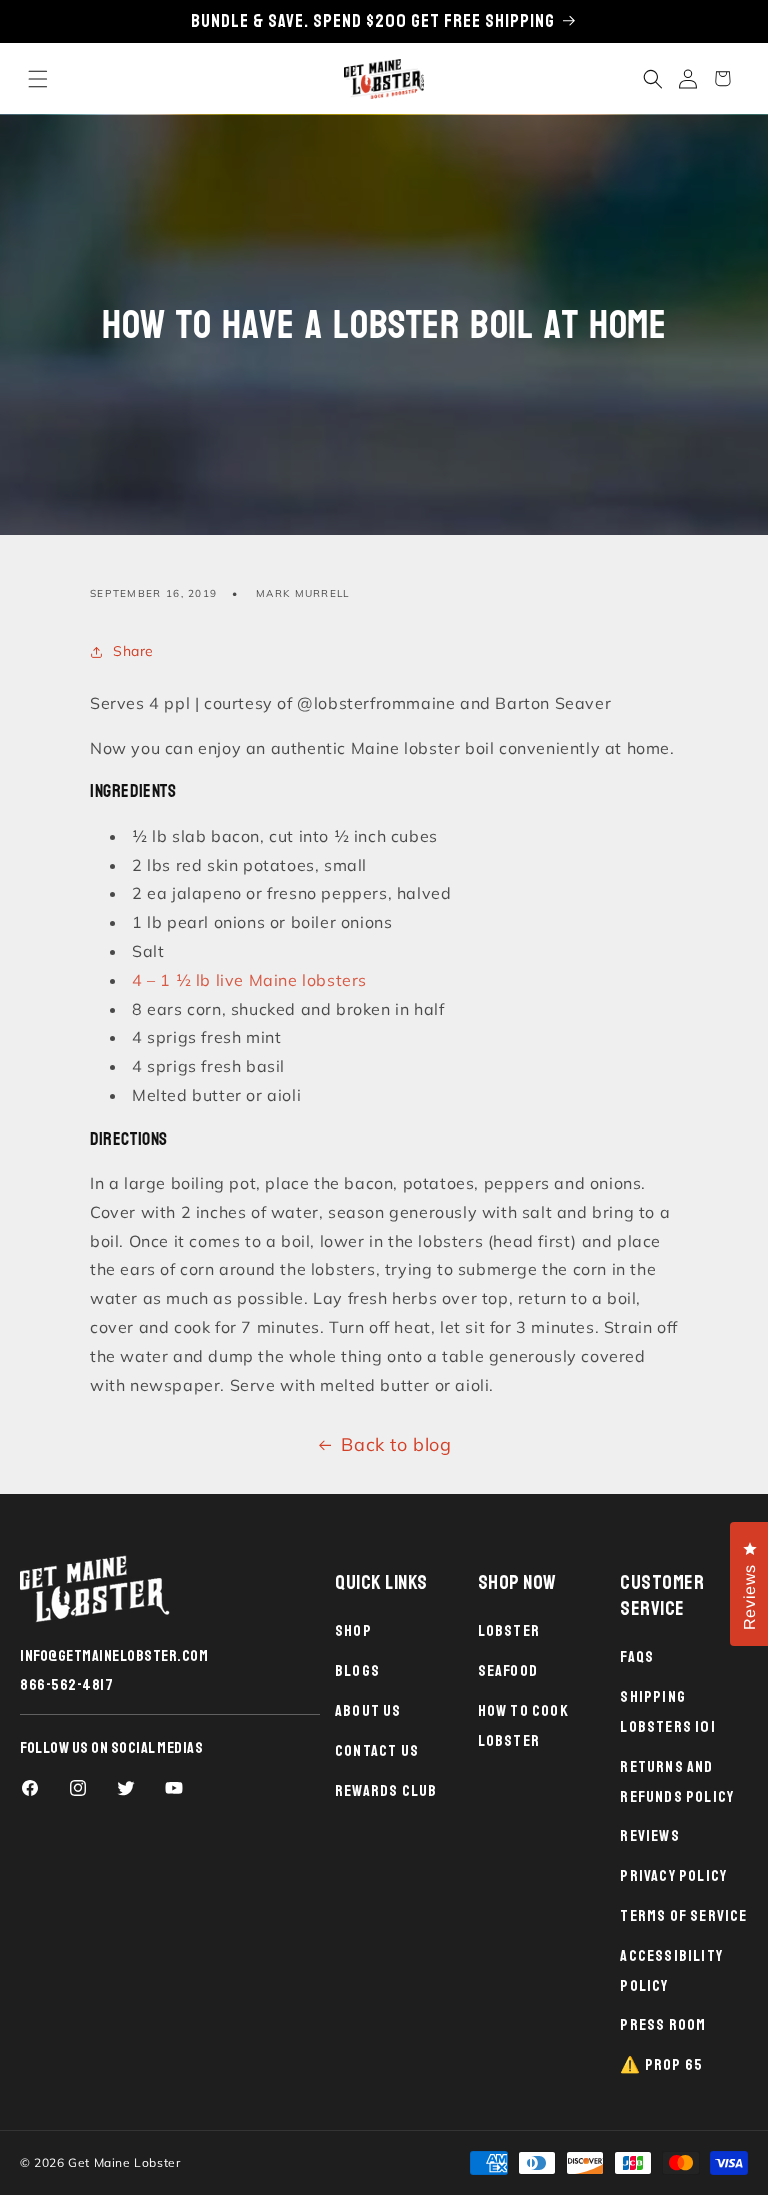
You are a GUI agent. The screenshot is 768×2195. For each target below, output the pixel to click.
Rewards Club (386, 1791)
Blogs (357, 1671)
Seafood (508, 1671)
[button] (37, 78)
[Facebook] (30, 1788)
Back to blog (396, 1444)
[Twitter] (126, 1788)
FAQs (637, 1657)
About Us (368, 1711)
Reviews (649, 1836)
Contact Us (377, 1751)
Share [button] (133, 651)
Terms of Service (683, 1916)
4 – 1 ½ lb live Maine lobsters (249, 980)
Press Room (663, 2025)
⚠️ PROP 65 (661, 2065)
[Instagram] (78, 1788)
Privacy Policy (673, 1876)
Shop (353, 1631)
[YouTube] (174, 1788)
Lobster (509, 1631)
